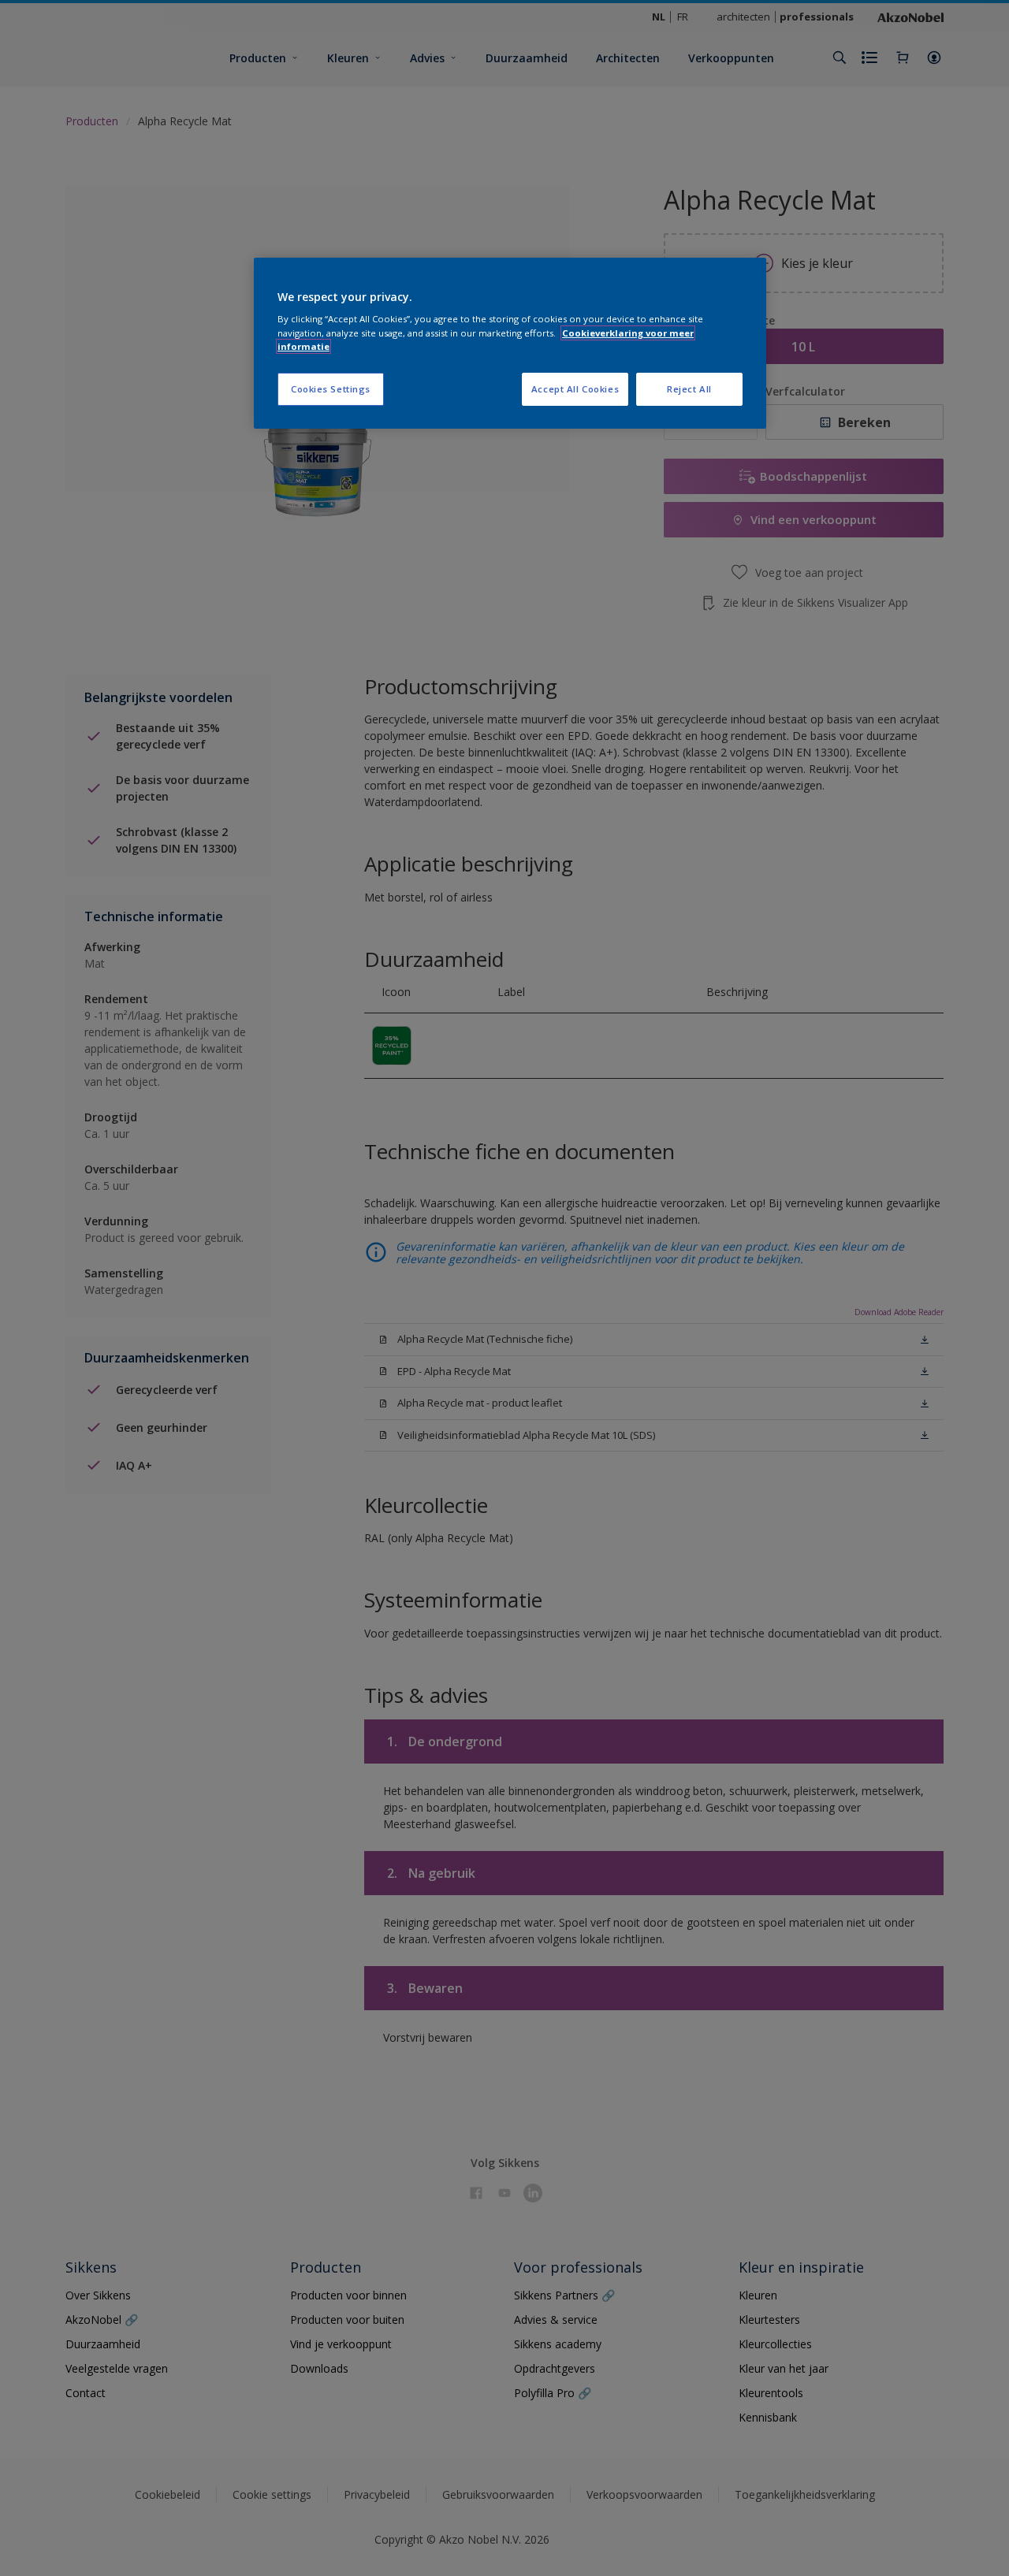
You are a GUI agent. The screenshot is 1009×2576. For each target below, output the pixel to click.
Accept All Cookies (575, 389)
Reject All (689, 389)
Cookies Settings (331, 389)
